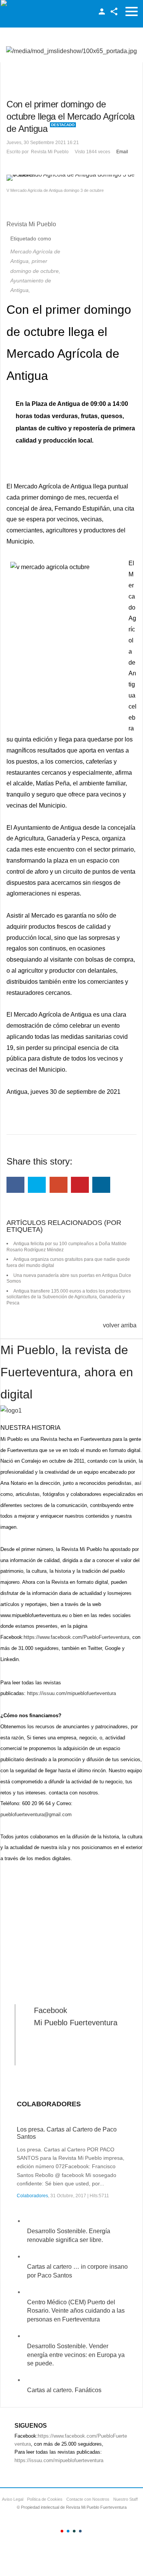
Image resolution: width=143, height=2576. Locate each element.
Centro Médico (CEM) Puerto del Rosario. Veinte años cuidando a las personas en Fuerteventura (76, 2311)
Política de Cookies (45, 2499)
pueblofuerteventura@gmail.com (36, 1814)
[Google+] (59, 1185)
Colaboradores (32, 2196)
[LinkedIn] (101, 1185)
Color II (68, 2531)
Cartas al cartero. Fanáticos (64, 2390)
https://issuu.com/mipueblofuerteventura (71, 1693)
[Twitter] (37, 1185)
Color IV (80, 2531)
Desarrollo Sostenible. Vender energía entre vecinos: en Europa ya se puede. (76, 2355)
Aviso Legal (13, 2499)
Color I (62, 2531)
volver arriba (120, 1325)
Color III (74, 2531)
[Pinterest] (80, 1185)
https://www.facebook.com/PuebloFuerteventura (76, 1637)
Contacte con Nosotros (88, 2499)
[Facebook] (15, 1185)
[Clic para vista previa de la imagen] (71, 178)
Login (102, 11)
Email (122, 152)
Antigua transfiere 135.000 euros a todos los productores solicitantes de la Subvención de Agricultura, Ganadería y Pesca (69, 1297)
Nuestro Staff (125, 2499)
